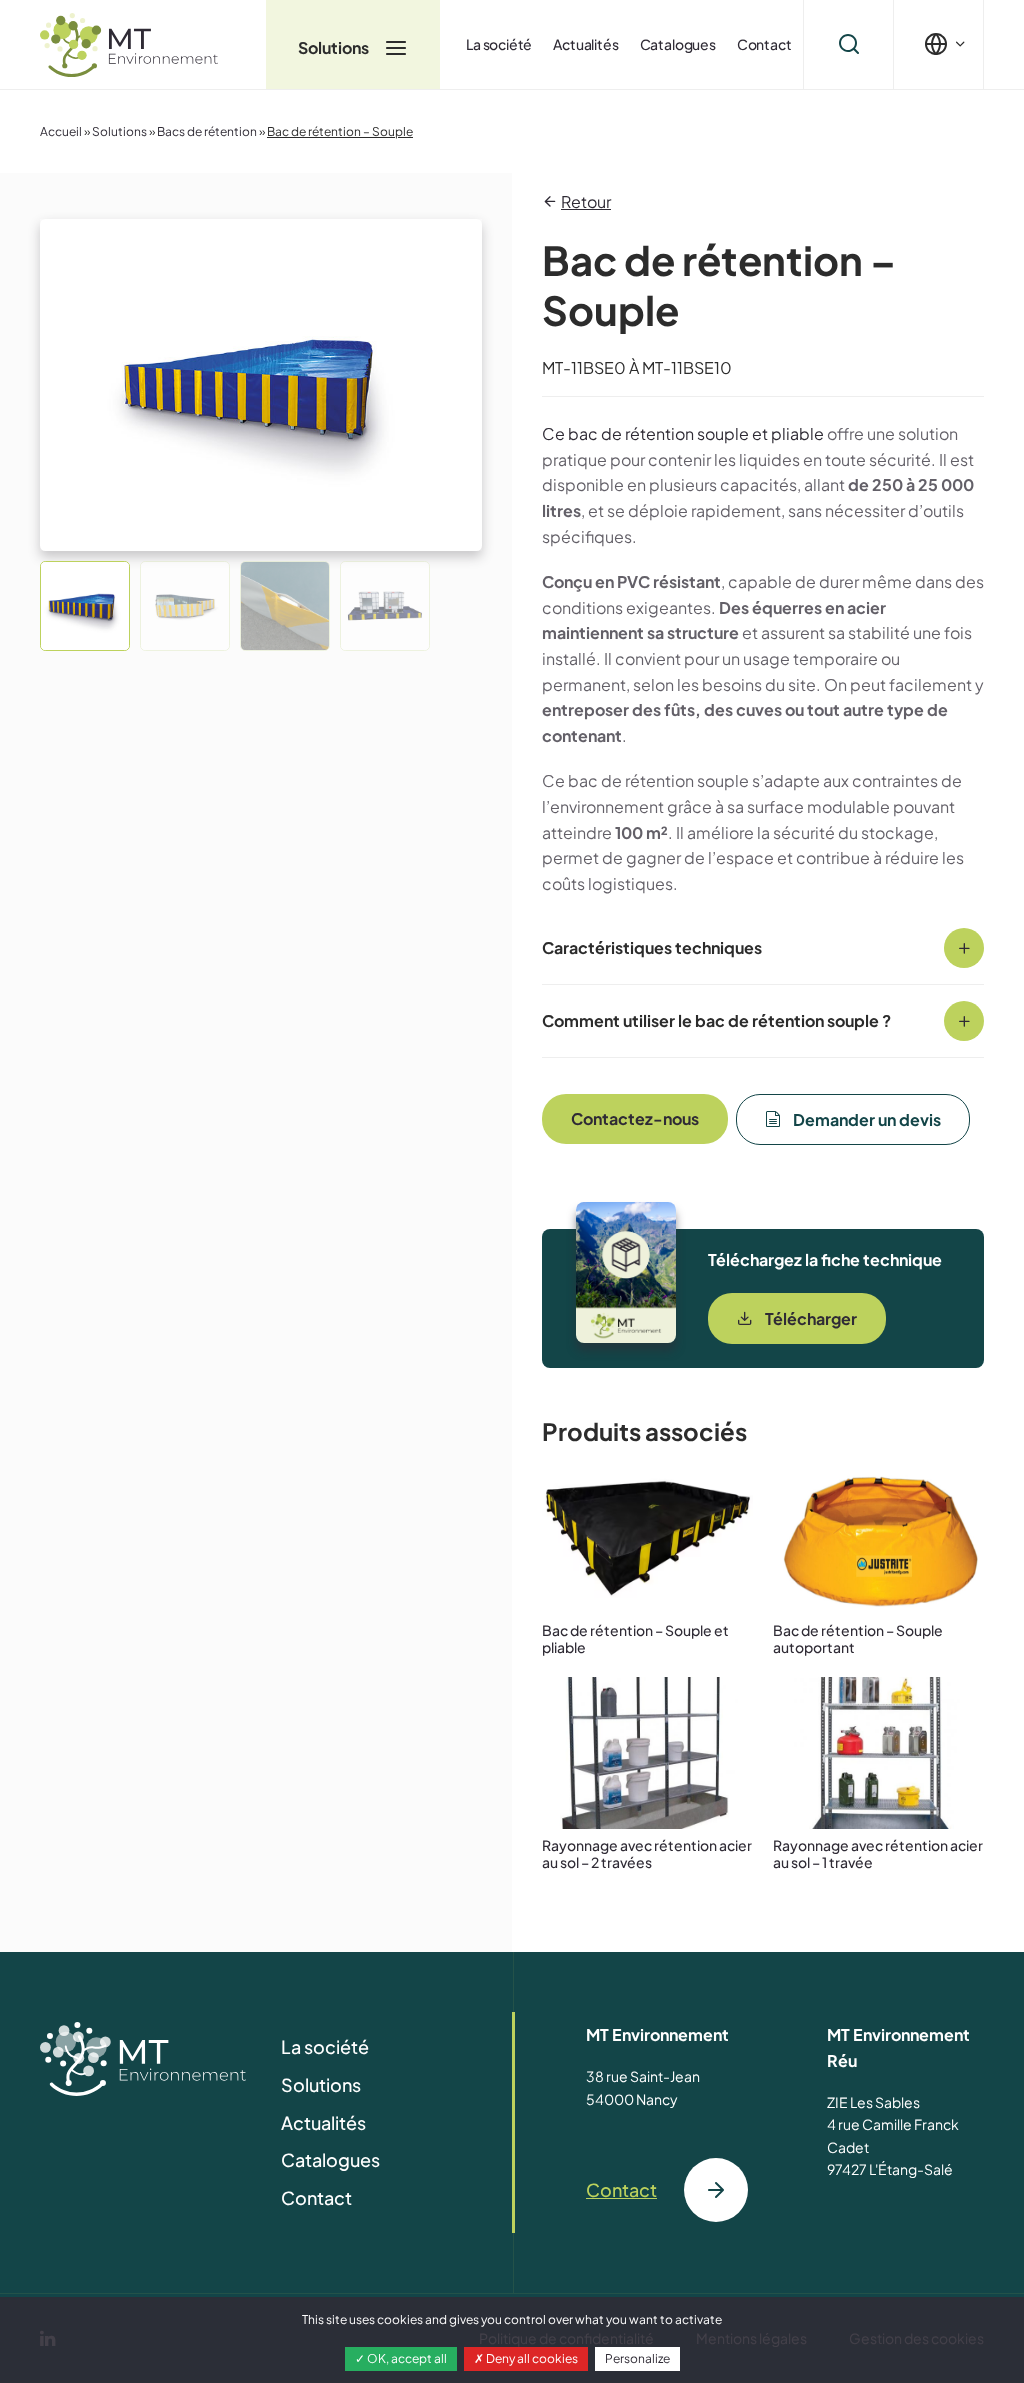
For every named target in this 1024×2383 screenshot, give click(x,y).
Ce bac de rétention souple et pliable (683, 433)
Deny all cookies (531, 2358)
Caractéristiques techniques (652, 947)
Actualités (585, 44)
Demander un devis (867, 1119)
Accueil (61, 131)
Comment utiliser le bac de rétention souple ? (716, 1020)
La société (499, 44)
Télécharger (811, 1318)
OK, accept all (406, 2358)
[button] (85, 606)
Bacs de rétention (207, 131)
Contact (764, 44)
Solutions (335, 47)
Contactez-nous (635, 1118)
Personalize (637, 2358)
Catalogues (678, 44)
